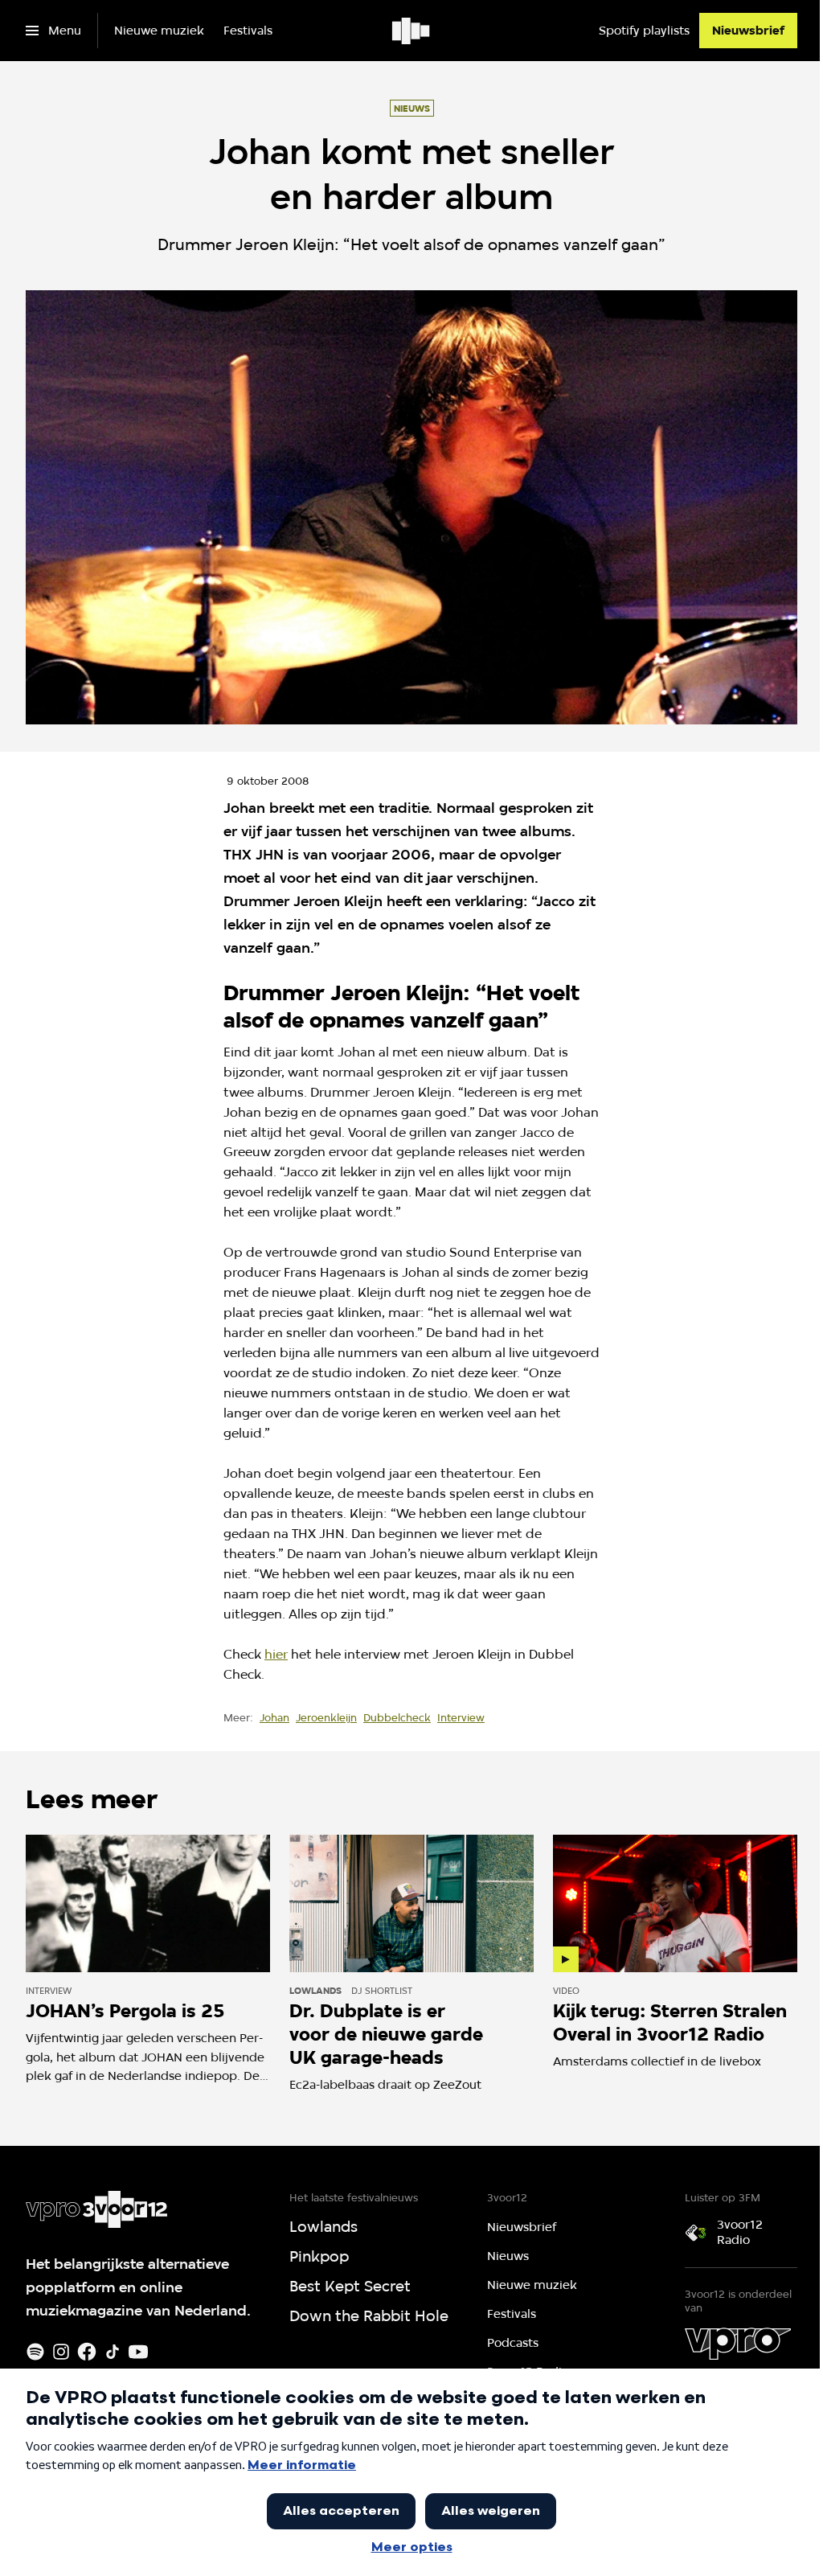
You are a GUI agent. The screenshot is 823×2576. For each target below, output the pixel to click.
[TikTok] (113, 2352)
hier (276, 1654)
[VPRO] (738, 2344)
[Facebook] (87, 2352)
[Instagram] (61, 2352)
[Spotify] (35, 2352)
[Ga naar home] (412, 31)
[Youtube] (138, 2352)
